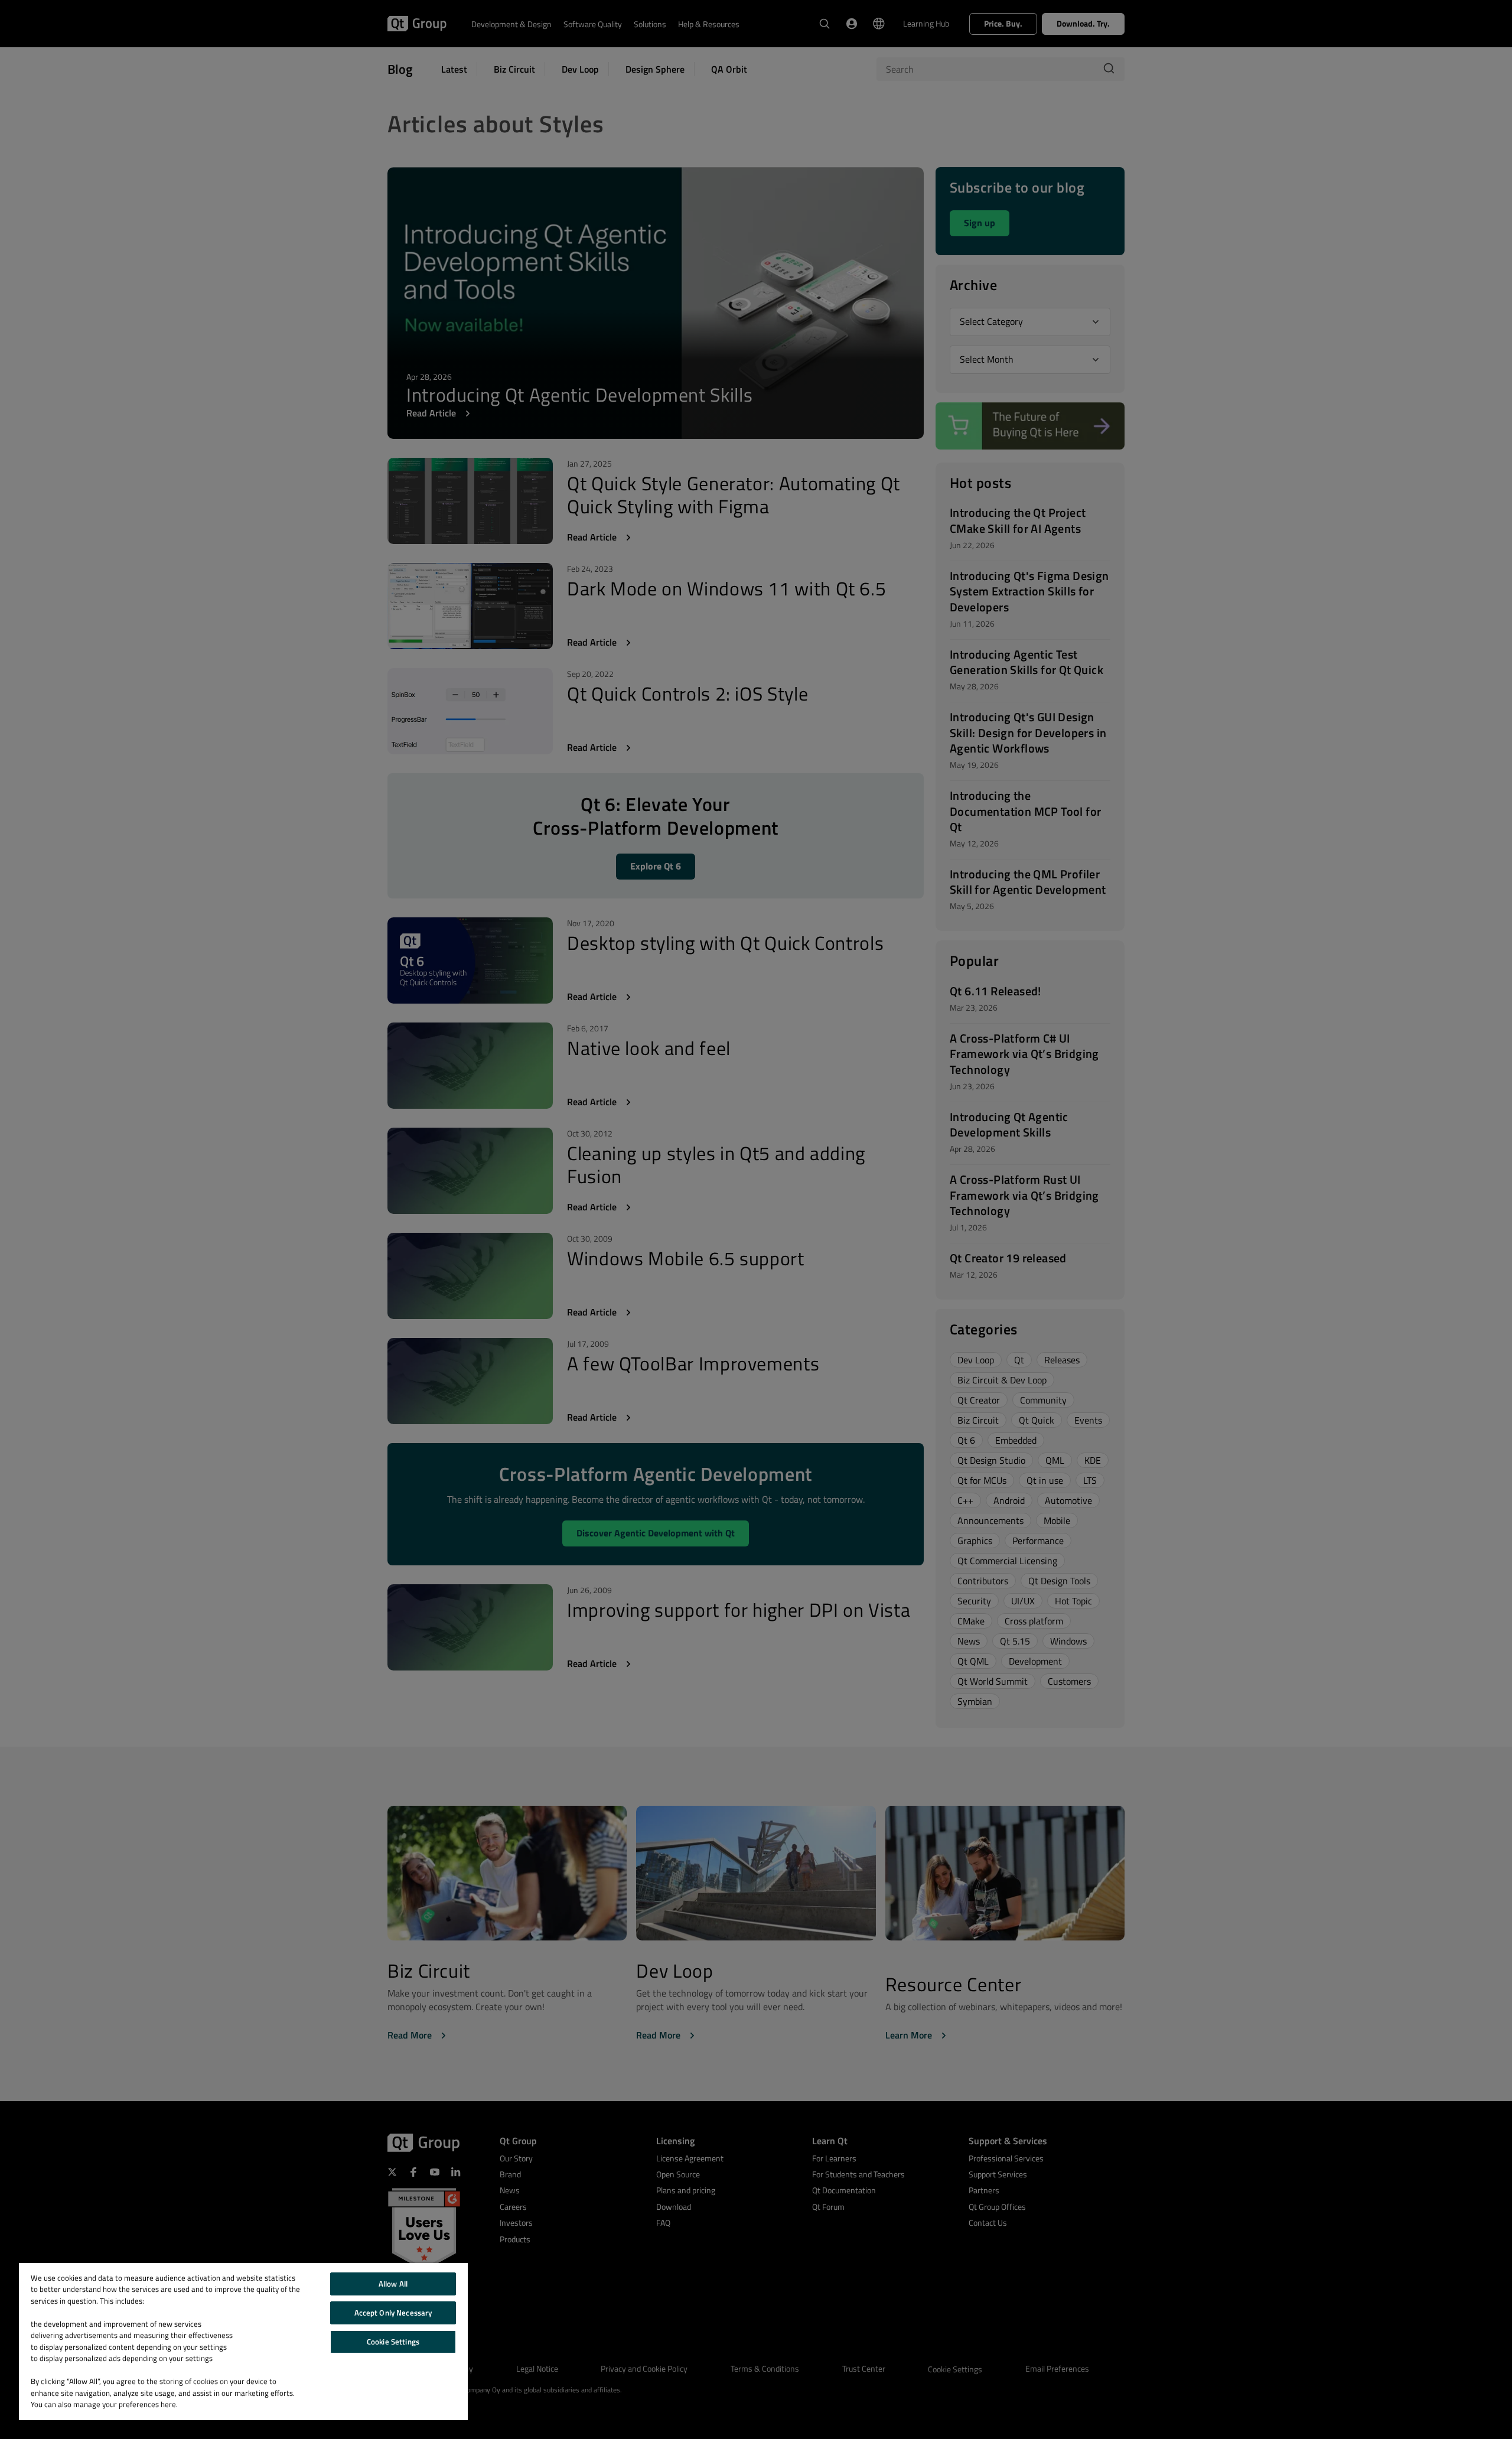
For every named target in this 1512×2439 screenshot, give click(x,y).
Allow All (393, 2284)
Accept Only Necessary (393, 2313)
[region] (243, 2342)
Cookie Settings (393, 2342)
